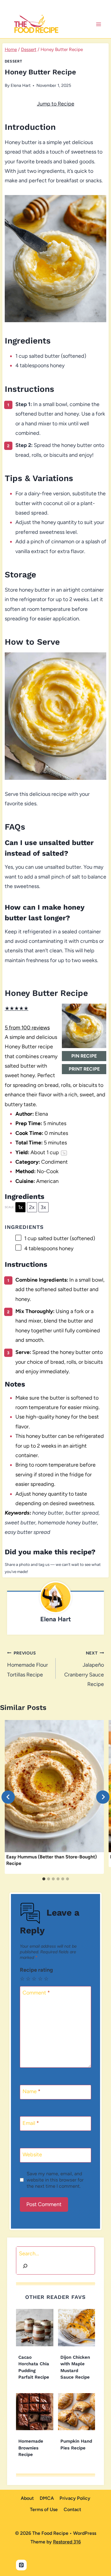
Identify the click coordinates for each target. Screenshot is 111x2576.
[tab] (44, 1879)
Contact (72, 2509)
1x (20, 1207)
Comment (36, 1993)
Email (31, 2123)
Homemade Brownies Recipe (31, 2448)
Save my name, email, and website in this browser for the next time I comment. (55, 2180)
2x (32, 1207)
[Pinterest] (62, 5)
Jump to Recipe (56, 104)
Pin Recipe (84, 1056)
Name (32, 2092)
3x (43, 1207)
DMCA (47, 2498)
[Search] (25, 2267)
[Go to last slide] (8, 1797)
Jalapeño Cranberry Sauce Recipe (84, 1669)
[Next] (103, 1797)
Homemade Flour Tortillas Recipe (28, 1664)
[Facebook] (49, 5)
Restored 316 (67, 2542)
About (27, 2498)
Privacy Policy (75, 2498)
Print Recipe (84, 1069)
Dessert (13, 61)
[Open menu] (98, 24)
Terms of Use (44, 2509)
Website (32, 2155)
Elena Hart (21, 85)
